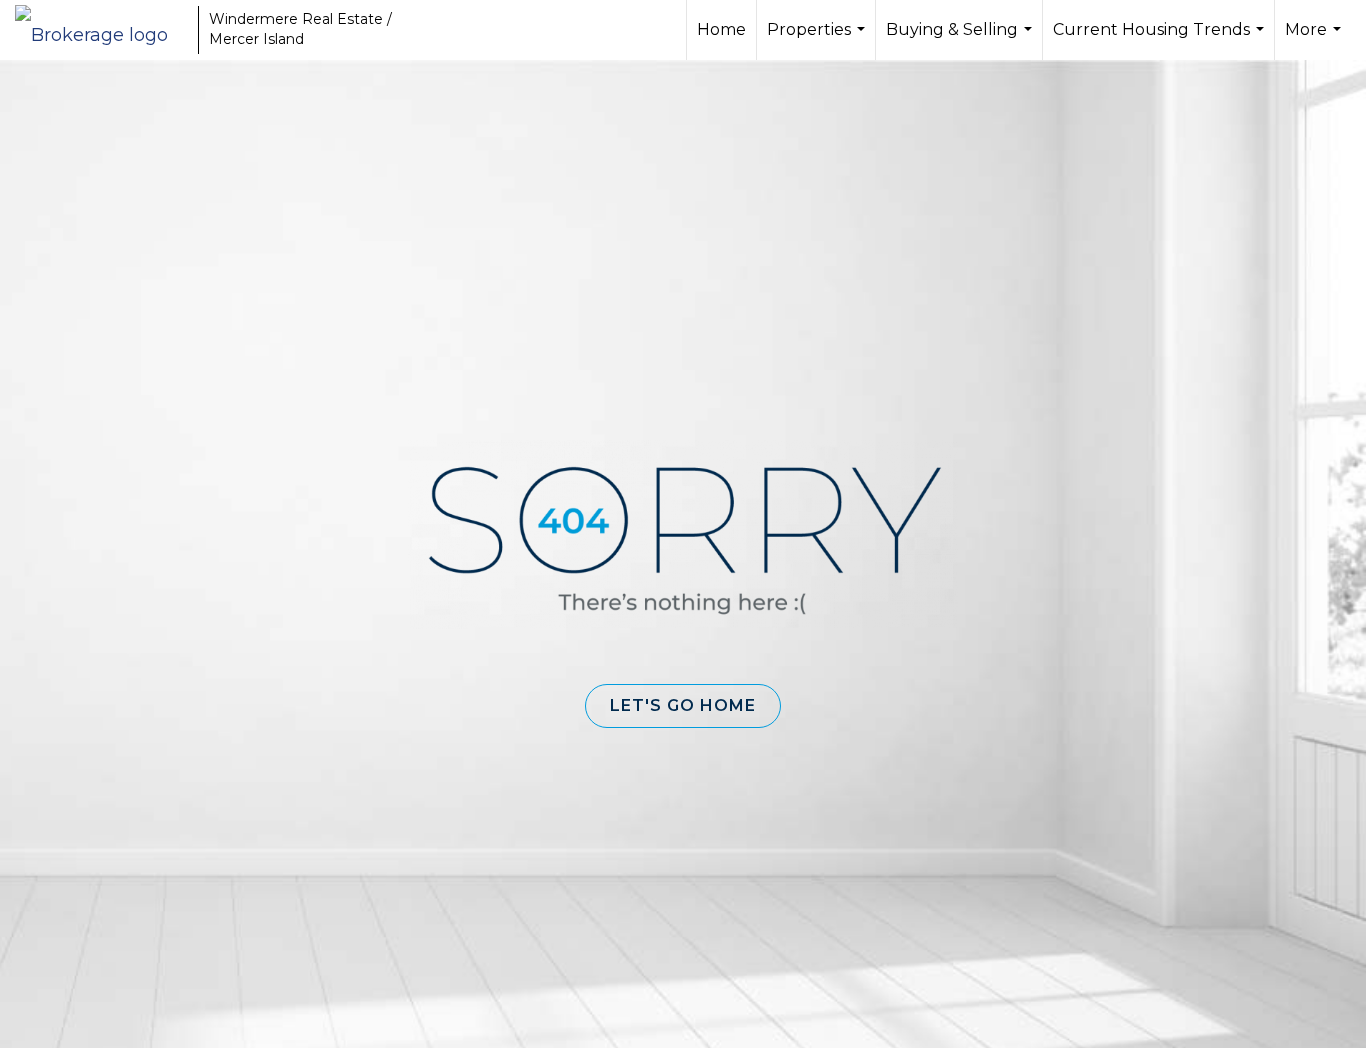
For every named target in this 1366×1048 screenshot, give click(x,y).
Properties (818, 40)
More (1315, 40)
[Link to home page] (101, 30)
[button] (683, 706)
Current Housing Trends (1161, 40)
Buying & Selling (961, 40)
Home (721, 29)
